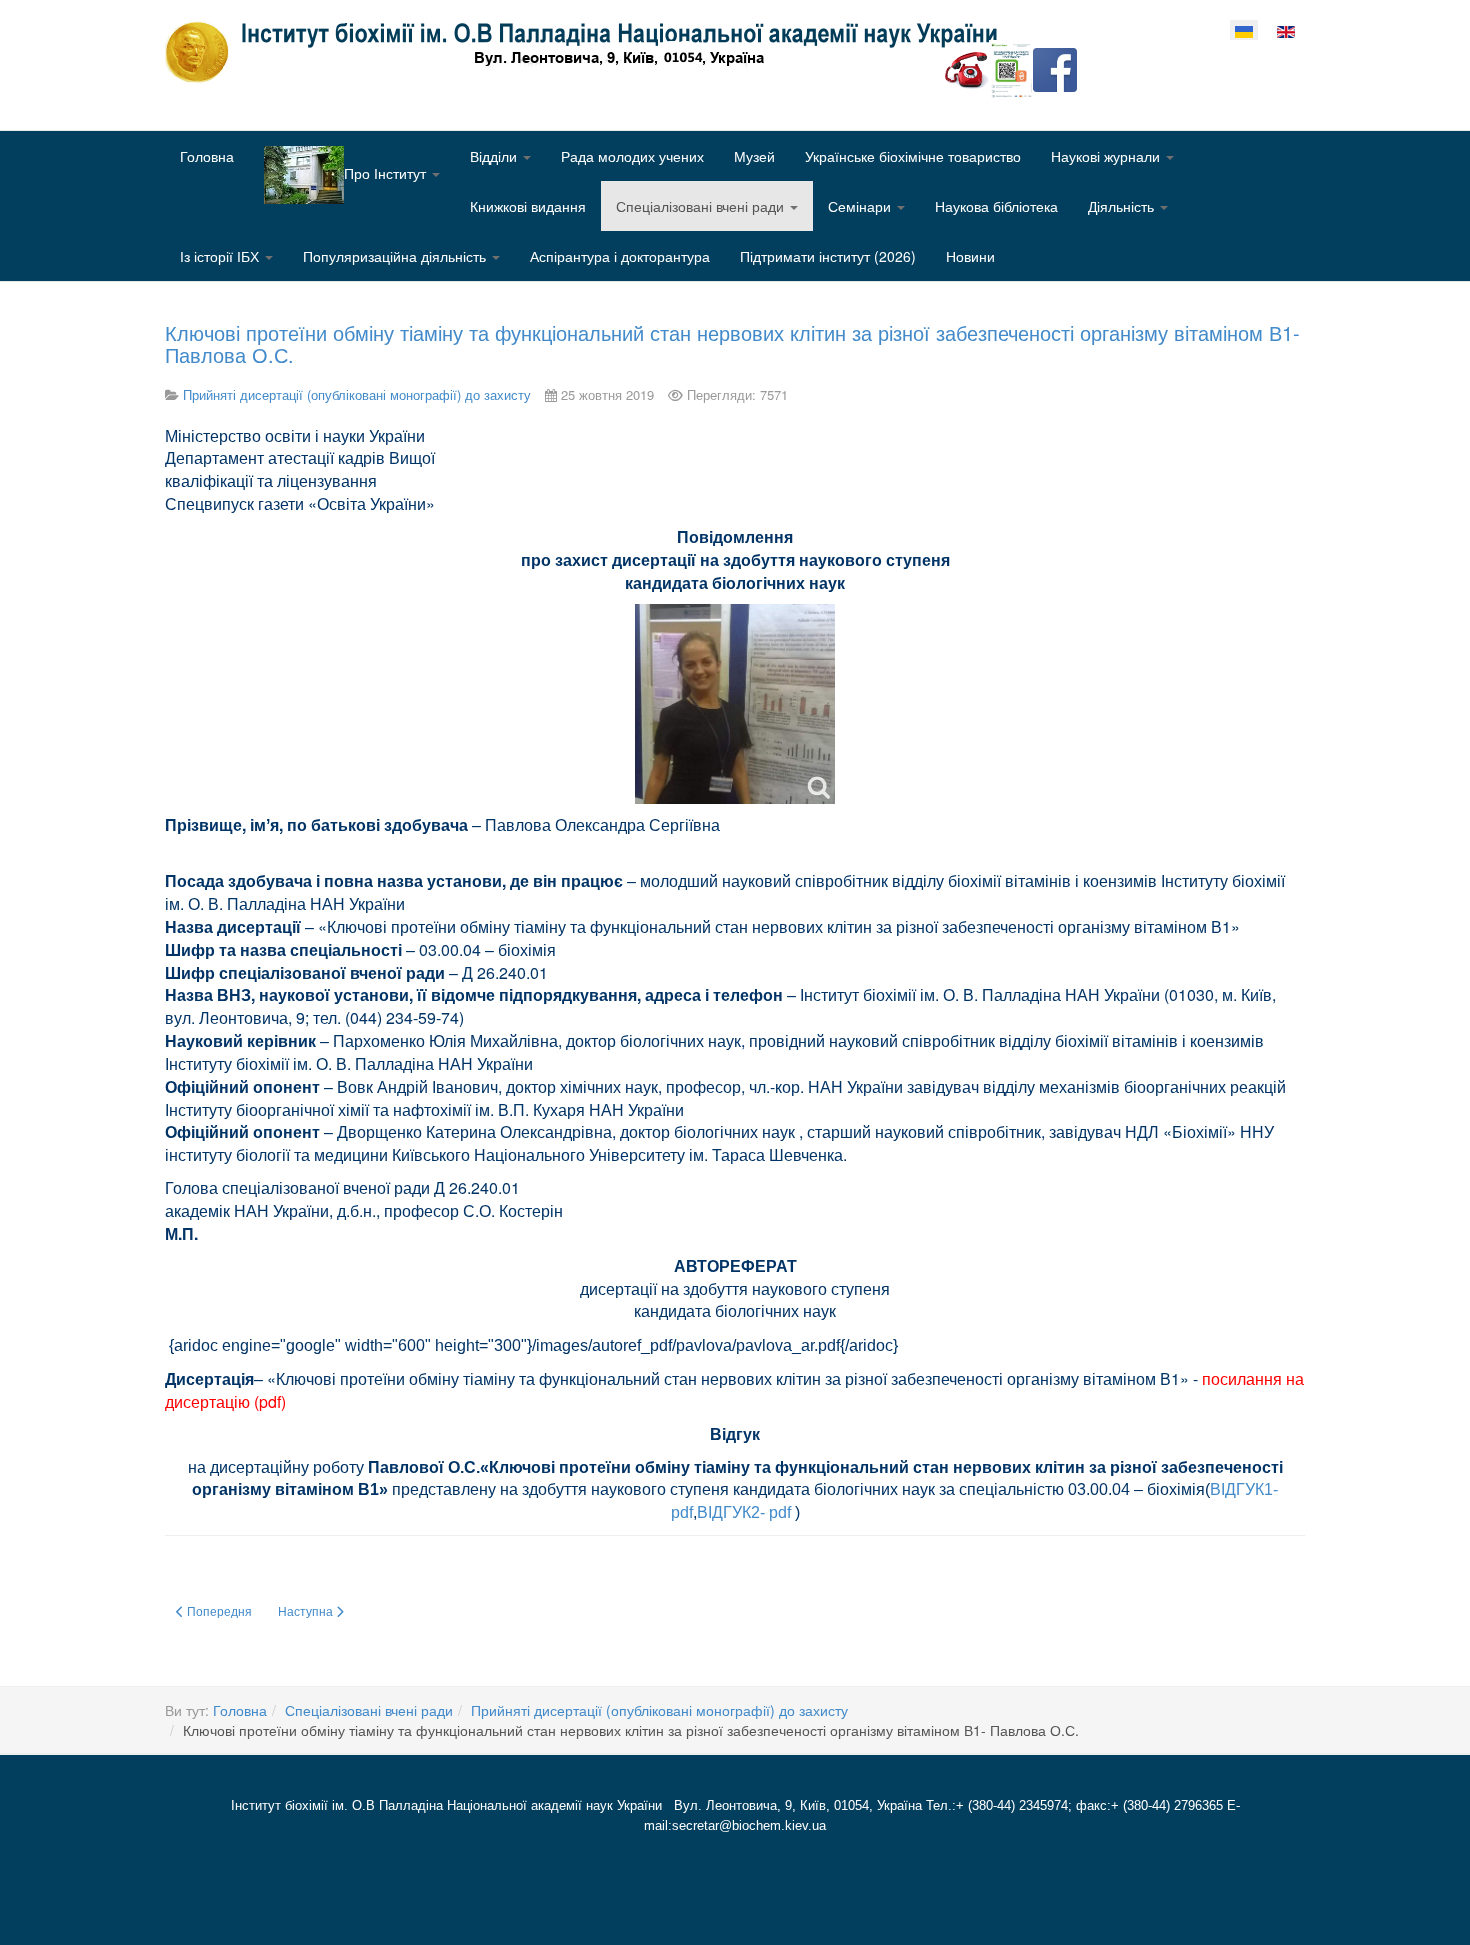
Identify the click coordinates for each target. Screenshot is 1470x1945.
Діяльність (1123, 206)
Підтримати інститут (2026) (828, 256)
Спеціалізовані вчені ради (702, 206)
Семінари (861, 206)
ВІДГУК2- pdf (744, 1512)
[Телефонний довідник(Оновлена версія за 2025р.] (967, 68)
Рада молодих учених (632, 156)
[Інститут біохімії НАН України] (589, 52)
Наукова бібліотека (996, 206)
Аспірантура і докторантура (620, 256)
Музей (754, 156)
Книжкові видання (528, 206)
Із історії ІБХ (221, 256)
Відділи (495, 156)
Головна (207, 156)
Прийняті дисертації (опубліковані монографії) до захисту (659, 1710)
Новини (970, 256)
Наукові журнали (1107, 156)
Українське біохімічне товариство (913, 156)
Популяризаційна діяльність (396, 256)
